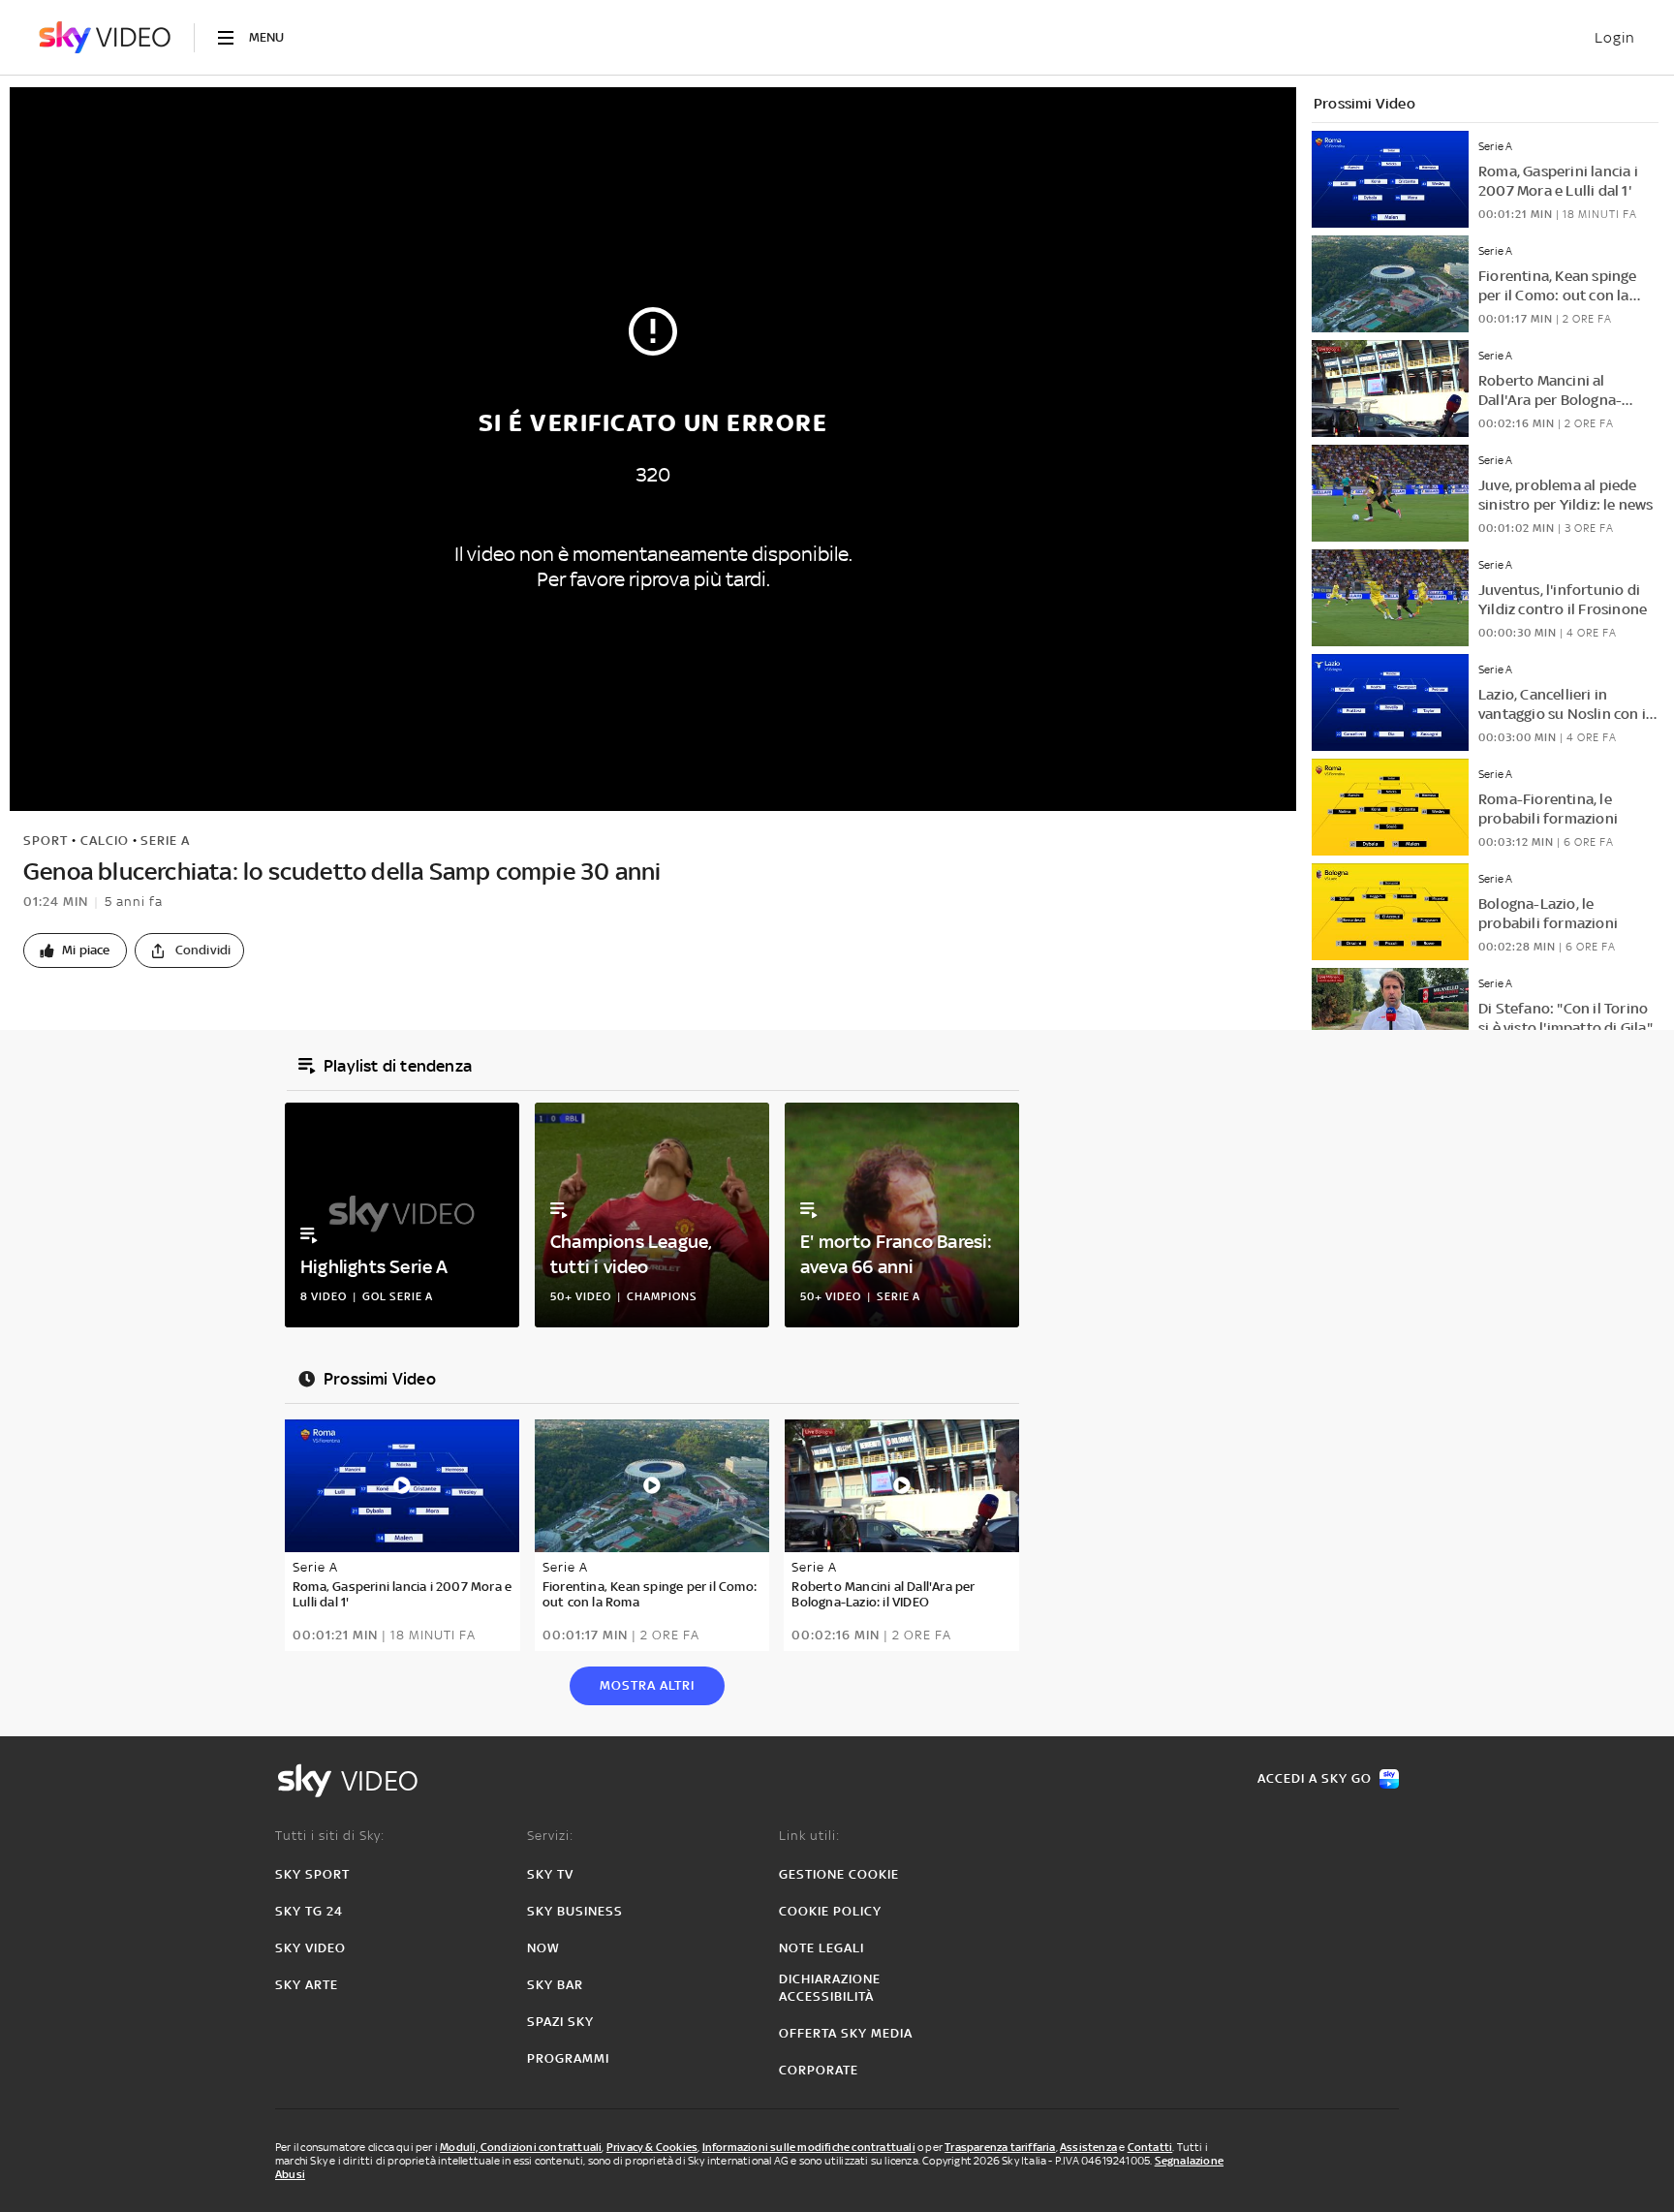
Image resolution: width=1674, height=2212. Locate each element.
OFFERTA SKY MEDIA (846, 2033)
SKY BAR (555, 1985)
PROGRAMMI (568, 2058)
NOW (543, 1948)
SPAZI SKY (560, 2022)
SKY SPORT (312, 1874)
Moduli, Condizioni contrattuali (521, 2147)
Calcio (105, 841)
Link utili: (809, 1836)
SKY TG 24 (309, 1911)
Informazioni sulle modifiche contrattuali (809, 2147)
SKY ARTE (307, 1985)
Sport (46, 841)
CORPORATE (819, 2070)
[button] (75, 950)
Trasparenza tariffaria (1000, 2147)
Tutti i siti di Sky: (330, 1836)
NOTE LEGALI (821, 1948)
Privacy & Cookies (652, 2147)
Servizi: (550, 1836)
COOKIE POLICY (830, 1911)
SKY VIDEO (310, 1948)
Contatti (1150, 2147)
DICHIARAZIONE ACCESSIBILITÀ (830, 1988)
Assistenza (1088, 2147)
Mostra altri (647, 1685)
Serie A (165, 841)
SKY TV (550, 1874)
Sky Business (575, 1911)
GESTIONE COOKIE (839, 1874)
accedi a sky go (1315, 1778)
